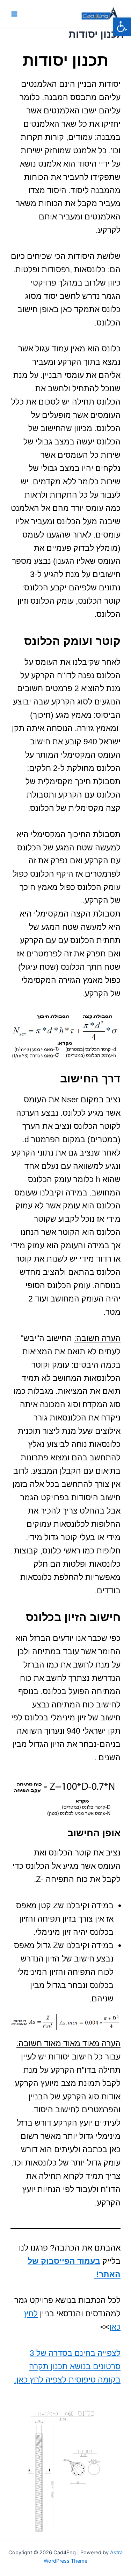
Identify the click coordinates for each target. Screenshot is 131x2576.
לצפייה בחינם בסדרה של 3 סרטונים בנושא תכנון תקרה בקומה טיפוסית (75, 2366)
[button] (122, 27)
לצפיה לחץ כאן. (40, 2380)
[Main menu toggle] (14, 14)
